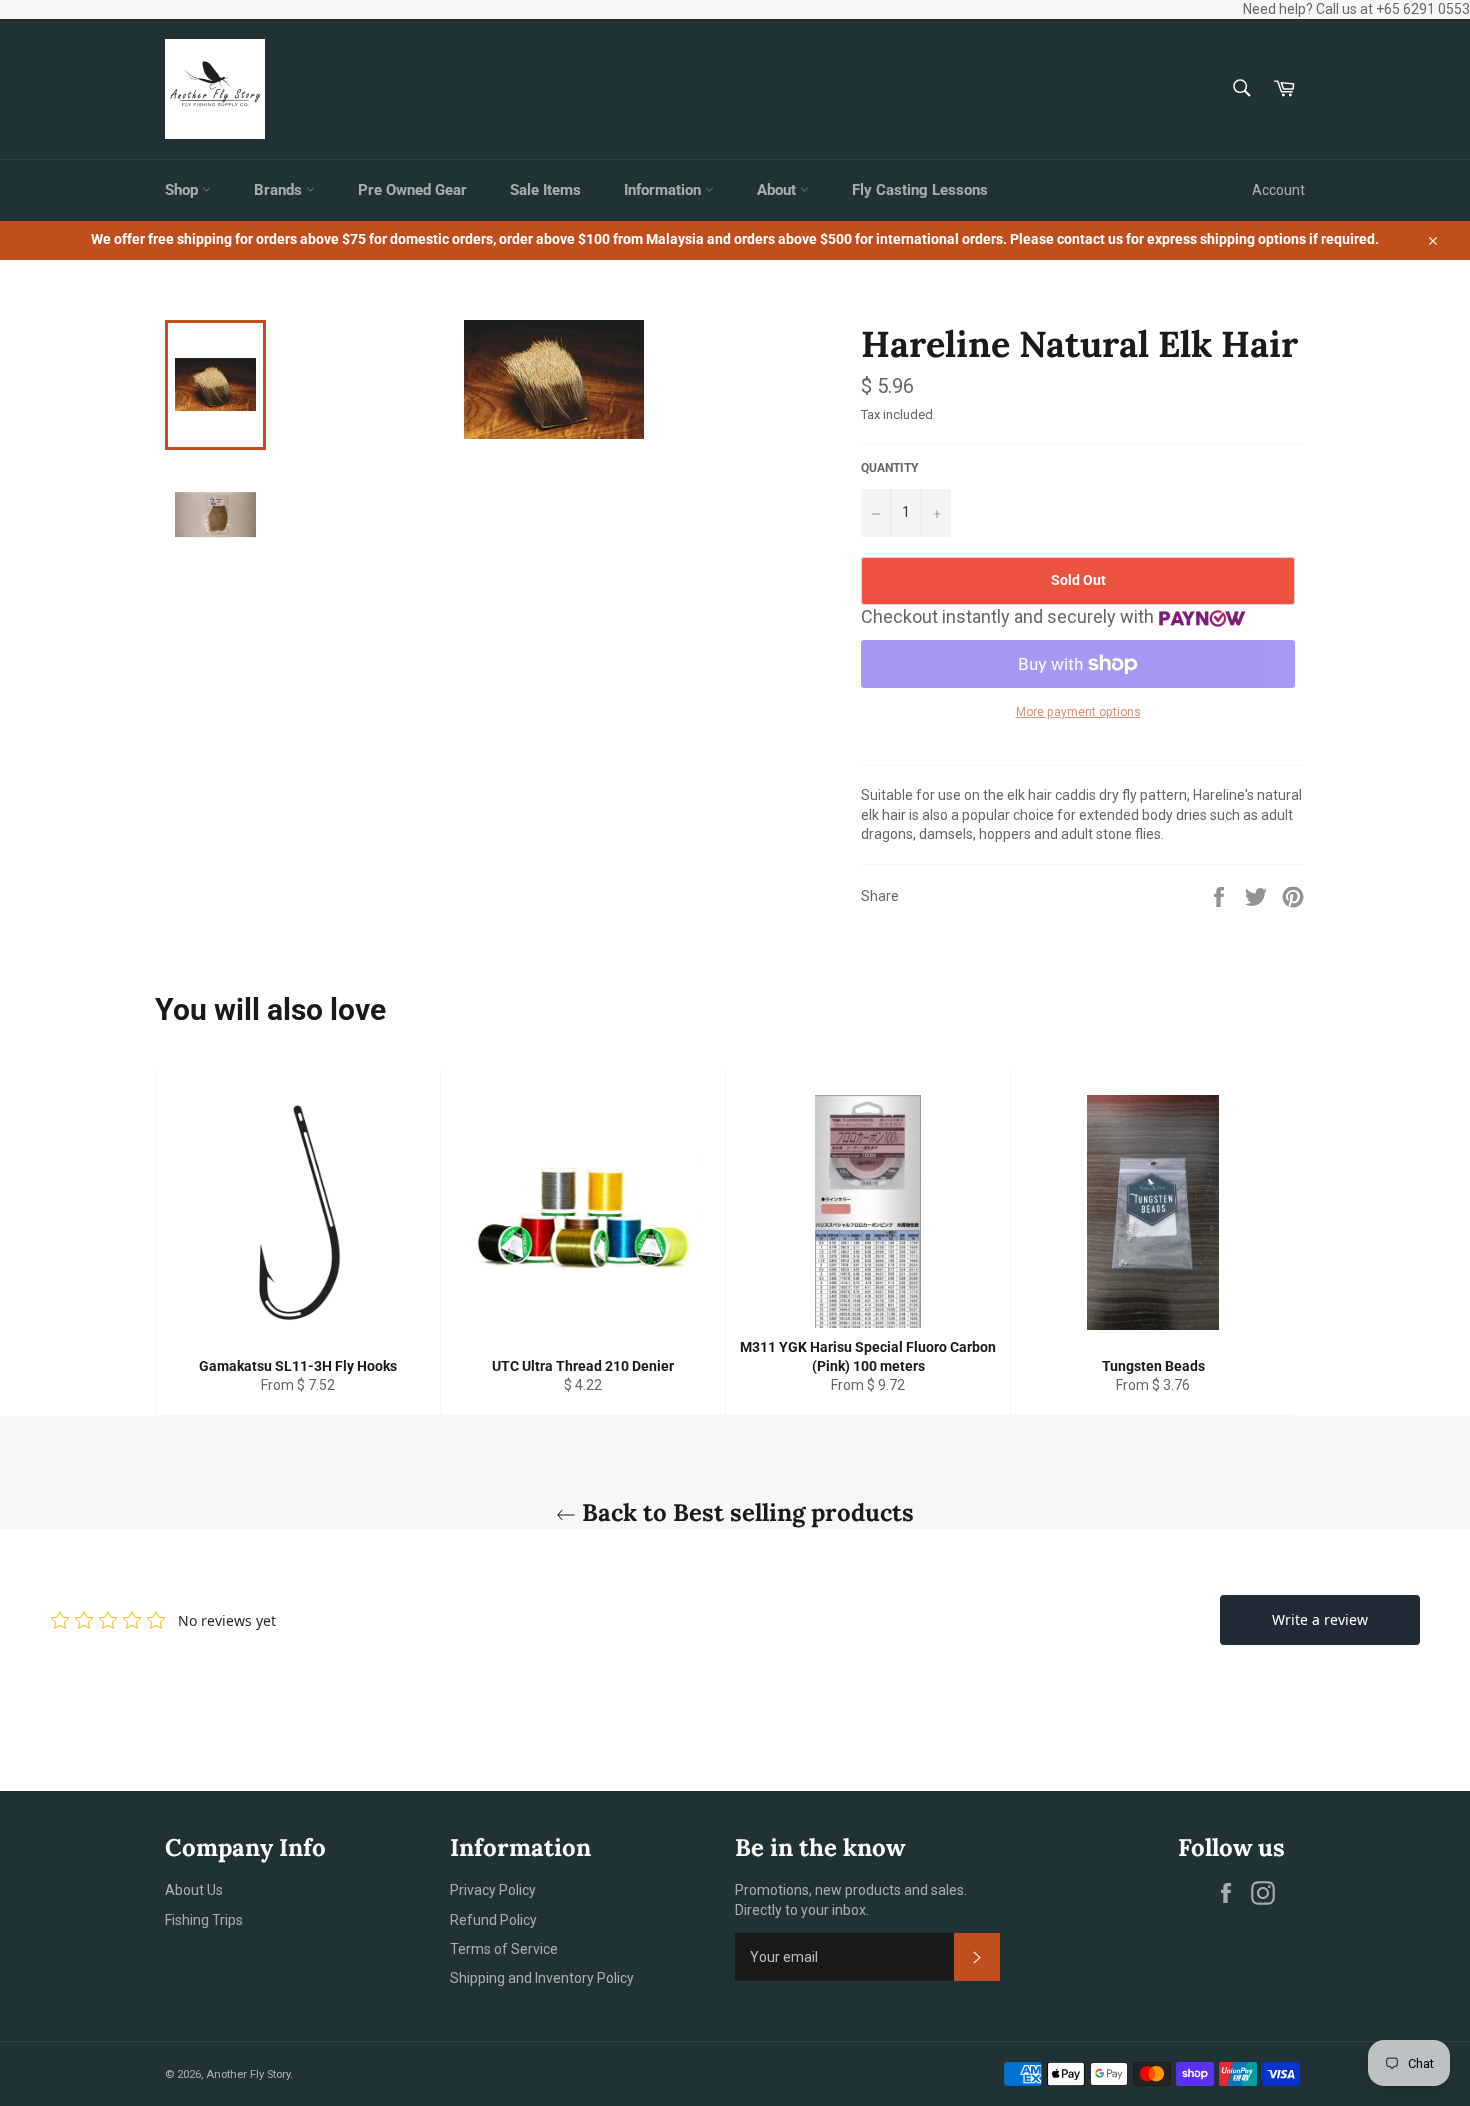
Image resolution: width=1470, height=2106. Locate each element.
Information (664, 190)
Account (1278, 190)
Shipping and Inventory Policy (542, 1978)
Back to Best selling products (745, 1512)
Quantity (889, 468)
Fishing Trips (204, 1920)
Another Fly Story (248, 2074)
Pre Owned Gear (412, 190)
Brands (280, 190)
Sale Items (545, 190)
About (778, 190)
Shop (183, 190)
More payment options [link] (1078, 712)
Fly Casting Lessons (920, 190)
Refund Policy (493, 1920)
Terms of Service (504, 1949)
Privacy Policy (493, 1890)
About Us (194, 1890)
